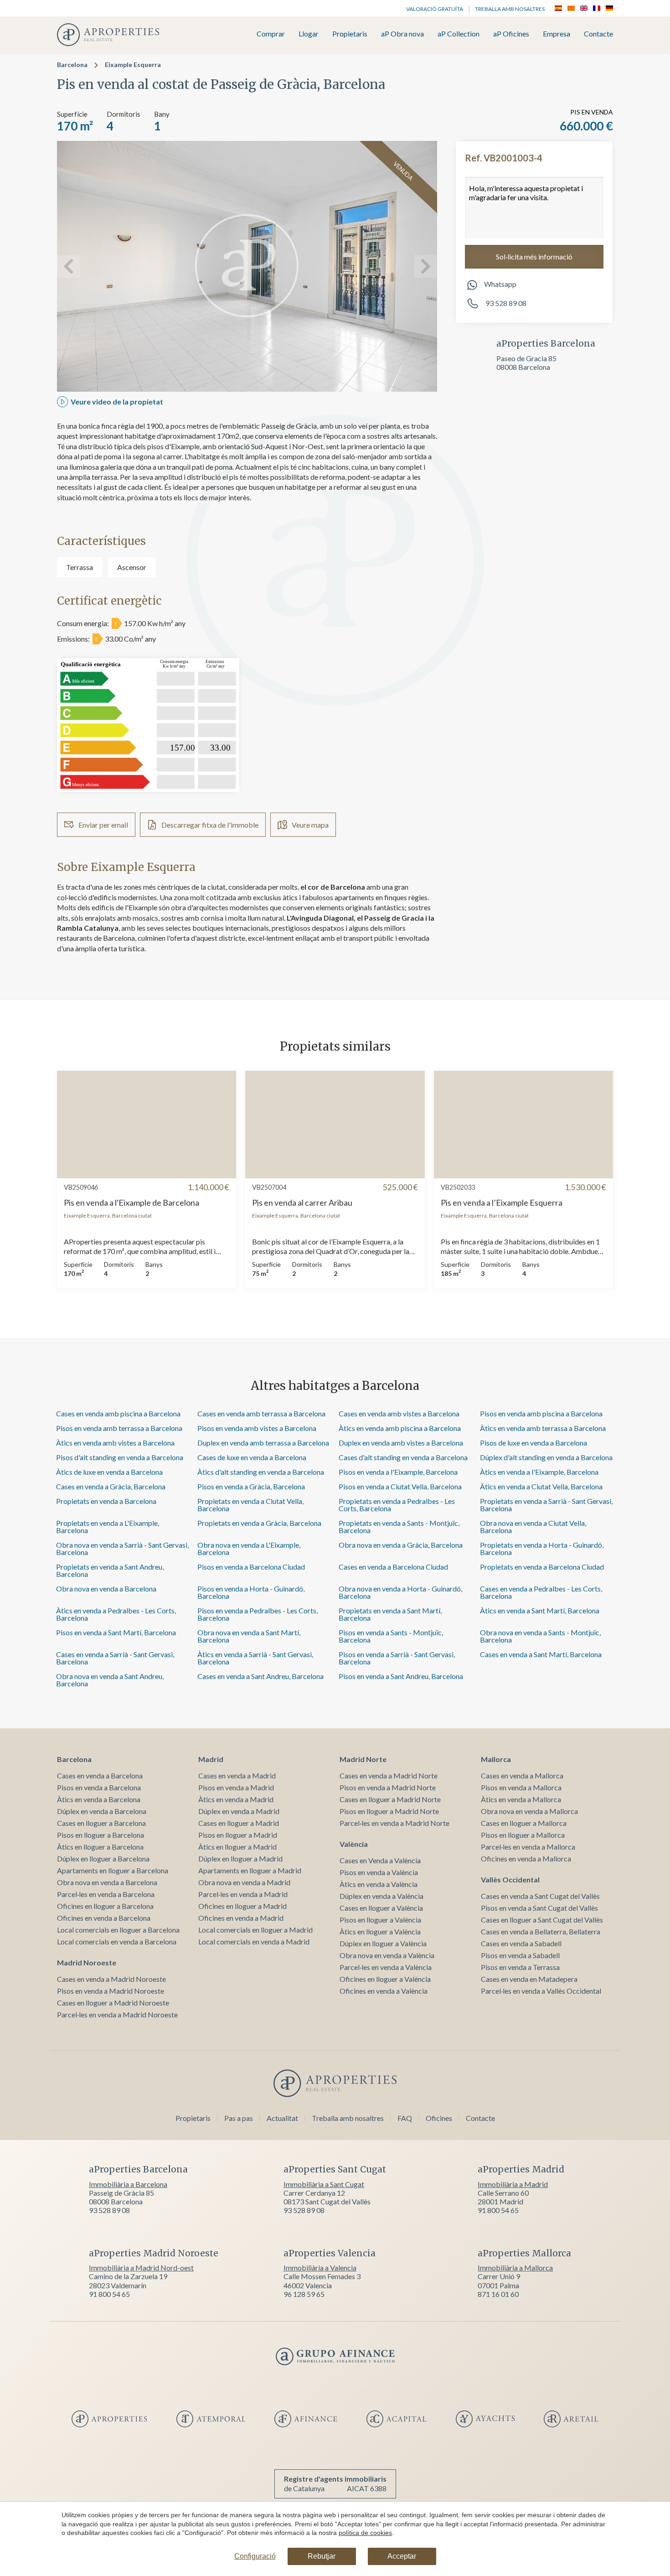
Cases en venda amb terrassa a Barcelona (261, 1413)
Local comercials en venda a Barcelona (117, 1941)
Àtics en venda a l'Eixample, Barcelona (539, 1472)
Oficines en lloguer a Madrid (242, 1906)
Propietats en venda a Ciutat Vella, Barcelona (250, 1505)
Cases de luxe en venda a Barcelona (252, 1457)
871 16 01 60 (498, 2294)
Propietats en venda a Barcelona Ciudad (542, 1567)
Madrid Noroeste (87, 1962)
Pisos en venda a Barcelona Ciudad (251, 1567)
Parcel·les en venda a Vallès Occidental (541, 1991)
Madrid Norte (363, 1759)
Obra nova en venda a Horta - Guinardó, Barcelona (400, 1592)
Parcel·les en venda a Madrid (243, 1894)
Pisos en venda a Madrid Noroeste (111, 1991)
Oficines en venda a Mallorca (526, 1858)
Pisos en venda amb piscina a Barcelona (541, 1413)
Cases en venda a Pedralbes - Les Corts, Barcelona (541, 1592)
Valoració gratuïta (435, 9)
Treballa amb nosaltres (510, 9)
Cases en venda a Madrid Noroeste (111, 1979)
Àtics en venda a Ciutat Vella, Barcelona (541, 1486)
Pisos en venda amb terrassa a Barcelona (119, 1428)
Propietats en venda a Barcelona (106, 1501)
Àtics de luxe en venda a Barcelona (109, 1472)
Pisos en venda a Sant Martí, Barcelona (116, 1632)
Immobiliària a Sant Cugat (324, 2184)
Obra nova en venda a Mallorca (529, 1811)
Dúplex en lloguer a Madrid (240, 1858)
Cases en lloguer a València (381, 1908)
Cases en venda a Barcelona (100, 1775)
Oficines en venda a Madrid (241, 1918)
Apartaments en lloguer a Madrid (250, 1870)
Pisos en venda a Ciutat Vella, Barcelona (400, 1486)
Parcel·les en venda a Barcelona (106, 1894)
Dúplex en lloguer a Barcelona (103, 1858)
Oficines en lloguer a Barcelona (105, 1906)
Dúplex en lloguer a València (383, 1943)
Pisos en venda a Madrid (236, 1787)
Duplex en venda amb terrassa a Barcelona (263, 1443)
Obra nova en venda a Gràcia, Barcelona (401, 1545)
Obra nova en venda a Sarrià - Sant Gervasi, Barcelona (122, 1548)
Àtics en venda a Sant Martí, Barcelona (540, 1610)
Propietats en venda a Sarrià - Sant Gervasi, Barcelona (546, 1505)
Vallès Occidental (510, 1879)
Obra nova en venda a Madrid (244, 1882)
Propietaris (350, 34)
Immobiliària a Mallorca (515, 2268)
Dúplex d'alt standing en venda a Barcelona (546, 1457)
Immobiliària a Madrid (513, 2184)
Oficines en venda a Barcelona (104, 1918)
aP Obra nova (402, 34)
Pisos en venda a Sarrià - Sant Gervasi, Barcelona (397, 1658)
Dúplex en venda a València (381, 1896)
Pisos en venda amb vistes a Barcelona (257, 1428)
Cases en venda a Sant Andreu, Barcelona (260, 1676)
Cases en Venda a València (380, 1860)
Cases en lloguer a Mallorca (524, 1823)
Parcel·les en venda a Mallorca (528, 1847)
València (354, 1844)
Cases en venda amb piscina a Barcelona (118, 1413)
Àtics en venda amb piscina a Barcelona (400, 1428)
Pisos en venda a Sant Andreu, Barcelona (401, 1676)
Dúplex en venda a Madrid (239, 1811)
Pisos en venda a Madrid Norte (388, 1787)
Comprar (271, 34)
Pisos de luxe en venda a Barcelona (533, 1443)
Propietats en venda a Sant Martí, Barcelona (390, 1614)
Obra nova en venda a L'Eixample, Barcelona (249, 1548)
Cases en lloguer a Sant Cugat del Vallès (542, 1920)
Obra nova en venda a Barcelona (106, 1589)
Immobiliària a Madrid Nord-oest (141, 2268)
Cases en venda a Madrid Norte (389, 1775)
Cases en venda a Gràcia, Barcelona (111, 1486)
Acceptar (402, 2556)
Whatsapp (500, 284)
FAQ (405, 2118)
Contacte (598, 34)
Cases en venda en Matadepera (529, 1979)
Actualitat (282, 2118)
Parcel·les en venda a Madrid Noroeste (117, 2014)
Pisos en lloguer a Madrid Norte (389, 1811)
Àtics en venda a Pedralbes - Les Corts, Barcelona (116, 1614)
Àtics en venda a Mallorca (521, 1799)
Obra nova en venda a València (387, 1955)
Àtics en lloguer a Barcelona (100, 1847)
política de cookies (365, 2533)
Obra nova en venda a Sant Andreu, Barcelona (110, 1680)
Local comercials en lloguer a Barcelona (118, 1930)
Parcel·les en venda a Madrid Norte (394, 1823)
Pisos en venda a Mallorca (521, 1787)
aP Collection (459, 34)
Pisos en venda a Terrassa (520, 1967)
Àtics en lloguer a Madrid (237, 1847)
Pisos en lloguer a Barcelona (100, 1835)
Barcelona (72, 65)
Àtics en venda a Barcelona (99, 1799)
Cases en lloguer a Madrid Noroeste (113, 2003)
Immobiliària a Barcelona (128, 2184)
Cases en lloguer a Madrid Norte (390, 1799)
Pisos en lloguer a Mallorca (523, 1835)
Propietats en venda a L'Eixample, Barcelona (108, 1526)
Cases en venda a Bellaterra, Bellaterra (541, 1931)
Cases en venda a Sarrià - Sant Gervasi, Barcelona (115, 1658)
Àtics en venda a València (379, 1884)
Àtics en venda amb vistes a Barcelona (115, 1443)
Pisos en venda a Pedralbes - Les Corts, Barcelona (258, 1614)
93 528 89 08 (505, 303)
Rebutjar (322, 2556)
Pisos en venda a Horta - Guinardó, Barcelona (251, 1592)
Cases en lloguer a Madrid (239, 1823)
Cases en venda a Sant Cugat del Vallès (540, 1896)
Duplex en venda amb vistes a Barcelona (401, 1443)
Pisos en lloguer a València (380, 1920)
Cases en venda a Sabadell (521, 1943)
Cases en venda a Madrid (237, 1775)
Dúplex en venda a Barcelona (102, 1811)
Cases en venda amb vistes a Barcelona (399, 1413)
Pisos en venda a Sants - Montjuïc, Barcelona (391, 1636)
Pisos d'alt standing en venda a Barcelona (120, 1457)
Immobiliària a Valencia (320, 2268)
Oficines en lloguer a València (385, 1979)
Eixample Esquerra (133, 65)
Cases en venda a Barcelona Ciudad (393, 1567)
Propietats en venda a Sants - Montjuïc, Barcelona (399, 1526)
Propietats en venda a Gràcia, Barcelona (259, 1523)
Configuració (255, 2556)
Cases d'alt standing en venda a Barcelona (403, 1457)
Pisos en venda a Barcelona (99, 1787)
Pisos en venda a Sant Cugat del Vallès (539, 1908)
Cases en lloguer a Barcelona (101, 1823)
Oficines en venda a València (384, 1991)
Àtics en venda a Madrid (236, 1799)
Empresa (557, 34)
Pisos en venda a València (379, 1872)
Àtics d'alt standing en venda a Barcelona (261, 1472)
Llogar (309, 34)
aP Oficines (511, 34)
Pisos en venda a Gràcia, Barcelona (251, 1486)
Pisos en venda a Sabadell (520, 1955)
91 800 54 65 (498, 2210)
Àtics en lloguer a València (380, 1931)
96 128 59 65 (304, 2294)
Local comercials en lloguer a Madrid (255, 1930)
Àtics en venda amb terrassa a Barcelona (543, 1428)
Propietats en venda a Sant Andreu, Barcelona (110, 1570)
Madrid (211, 1759)
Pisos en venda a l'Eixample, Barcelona (398, 1472)
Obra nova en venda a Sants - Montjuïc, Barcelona (540, 1636)
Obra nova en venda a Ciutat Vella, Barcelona (533, 1526)
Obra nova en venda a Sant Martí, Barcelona (249, 1636)
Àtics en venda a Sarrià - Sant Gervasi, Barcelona (255, 1658)
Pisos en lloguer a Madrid (238, 1835)
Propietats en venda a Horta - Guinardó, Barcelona (542, 1548)
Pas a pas (239, 2118)
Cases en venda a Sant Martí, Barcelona (541, 1654)
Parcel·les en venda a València (386, 1967)
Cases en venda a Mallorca (522, 1775)
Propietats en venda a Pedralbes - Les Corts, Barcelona (397, 1505)
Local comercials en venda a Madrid (254, 1941)
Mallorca (496, 1759)
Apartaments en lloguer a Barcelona (113, 1870)
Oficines (439, 2118)
